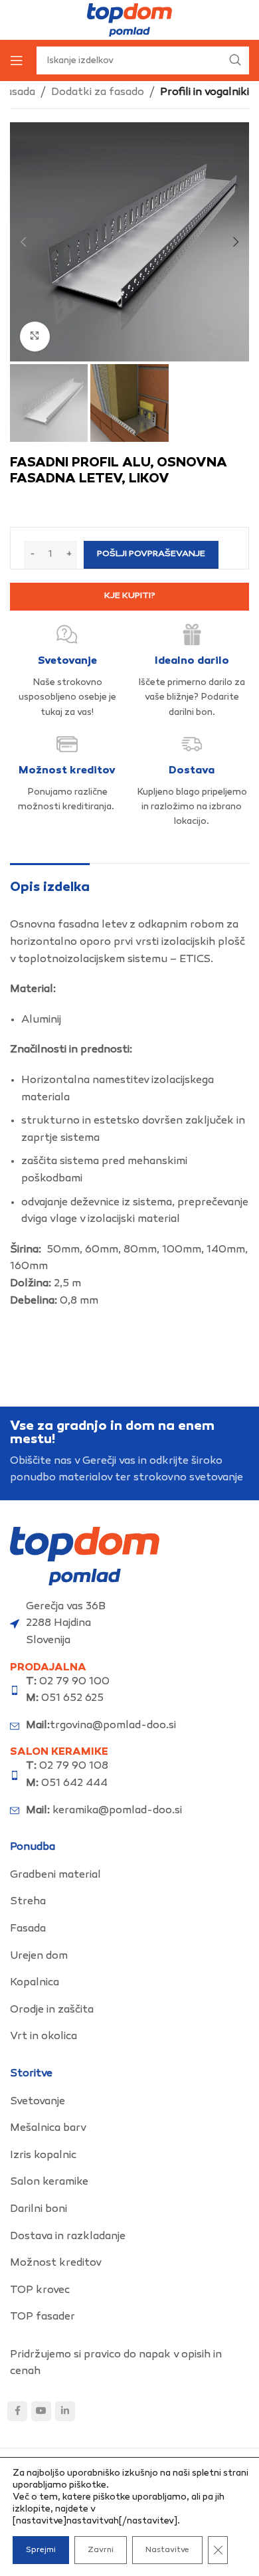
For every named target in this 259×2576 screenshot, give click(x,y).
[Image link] (85, 1556)
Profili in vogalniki (205, 93)
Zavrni (101, 2550)
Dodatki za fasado (98, 93)
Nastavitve (167, 2550)
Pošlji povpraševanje (151, 554)
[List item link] (129, 1876)
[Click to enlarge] (35, 337)
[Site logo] (129, 20)
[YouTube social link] (41, 2411)
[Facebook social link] (17, 2411)
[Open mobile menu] (17, 60)
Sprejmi (41, 2550)
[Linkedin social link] (65, 2411)
